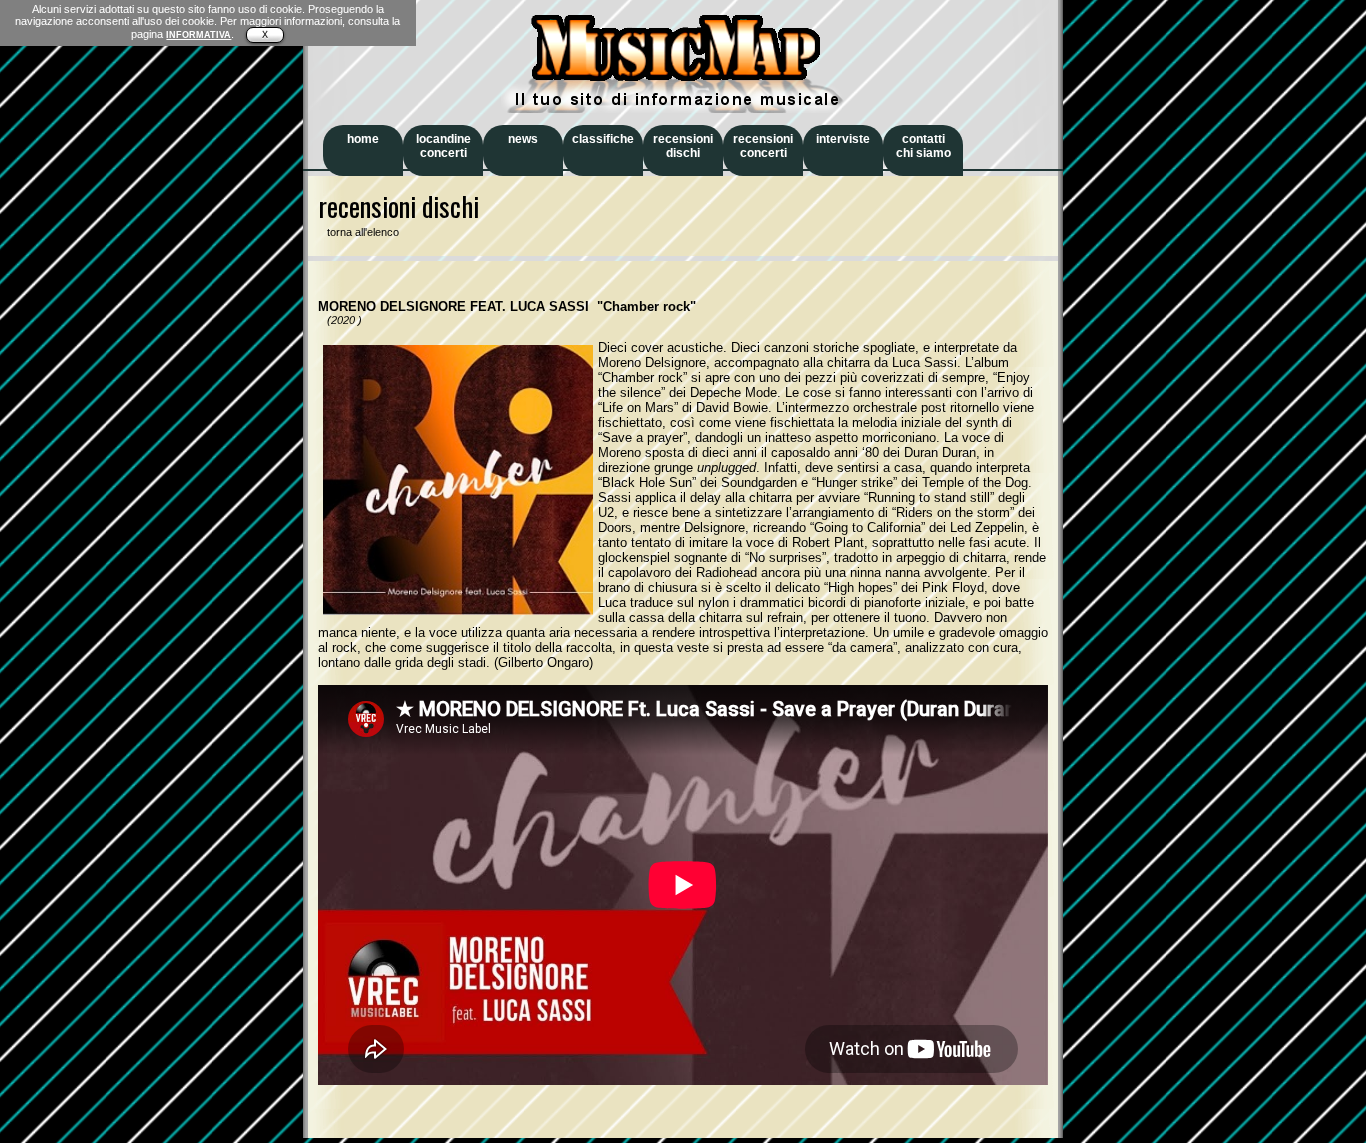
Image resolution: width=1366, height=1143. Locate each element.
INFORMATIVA (198, 35)
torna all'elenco (358, 232)
